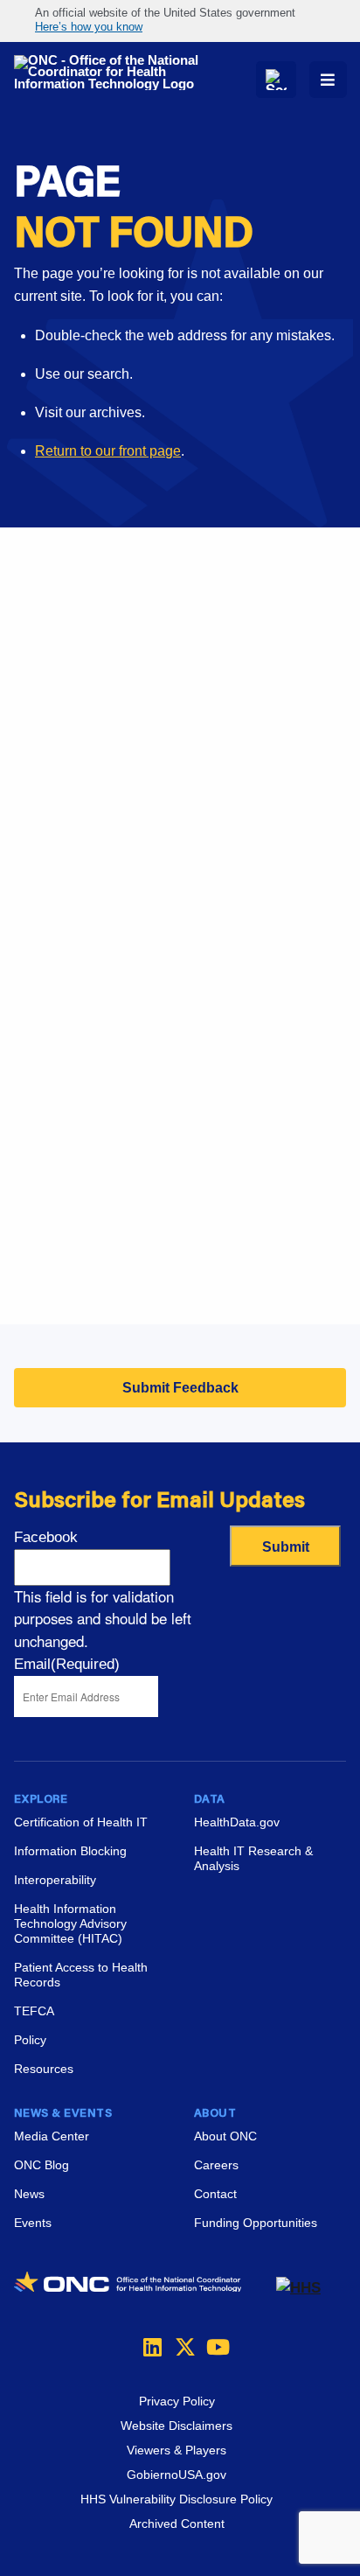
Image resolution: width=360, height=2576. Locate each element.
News (29, 2194)
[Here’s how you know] (180, 21)
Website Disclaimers (177, 2426)
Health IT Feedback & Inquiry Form (122, 994)
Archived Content (177, 2524)
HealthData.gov (237, 1822)
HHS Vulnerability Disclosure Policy (177, 2499)
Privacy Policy (177, 2401)
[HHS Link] (298, 2288)
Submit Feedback (180, 1388)
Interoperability (55, 1880)
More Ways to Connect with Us (177, 687)
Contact (215, 2194)
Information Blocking (70, 1851)
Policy (30, 2040)
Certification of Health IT (81, 1822)
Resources (44, 2069)
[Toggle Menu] (328, 80)
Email (67, 1664)
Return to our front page (108, 451)
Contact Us (48, 1082)
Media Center (52, 2136)
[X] (180, 2347)
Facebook (46, 1537)
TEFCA (34, 2011)
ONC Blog (42, 2165)
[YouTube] (211, 2347)
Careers (39, 1191)
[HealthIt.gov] (112, 73)
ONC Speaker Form (76, 1038)
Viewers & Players (177, 2450)
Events (35, 1235)
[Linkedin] (149, 2347)
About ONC (225, 2136)
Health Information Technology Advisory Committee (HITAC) (70, 1923)
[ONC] (145, 2288)
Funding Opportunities (83, 1278)
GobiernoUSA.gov (177, 2475)
